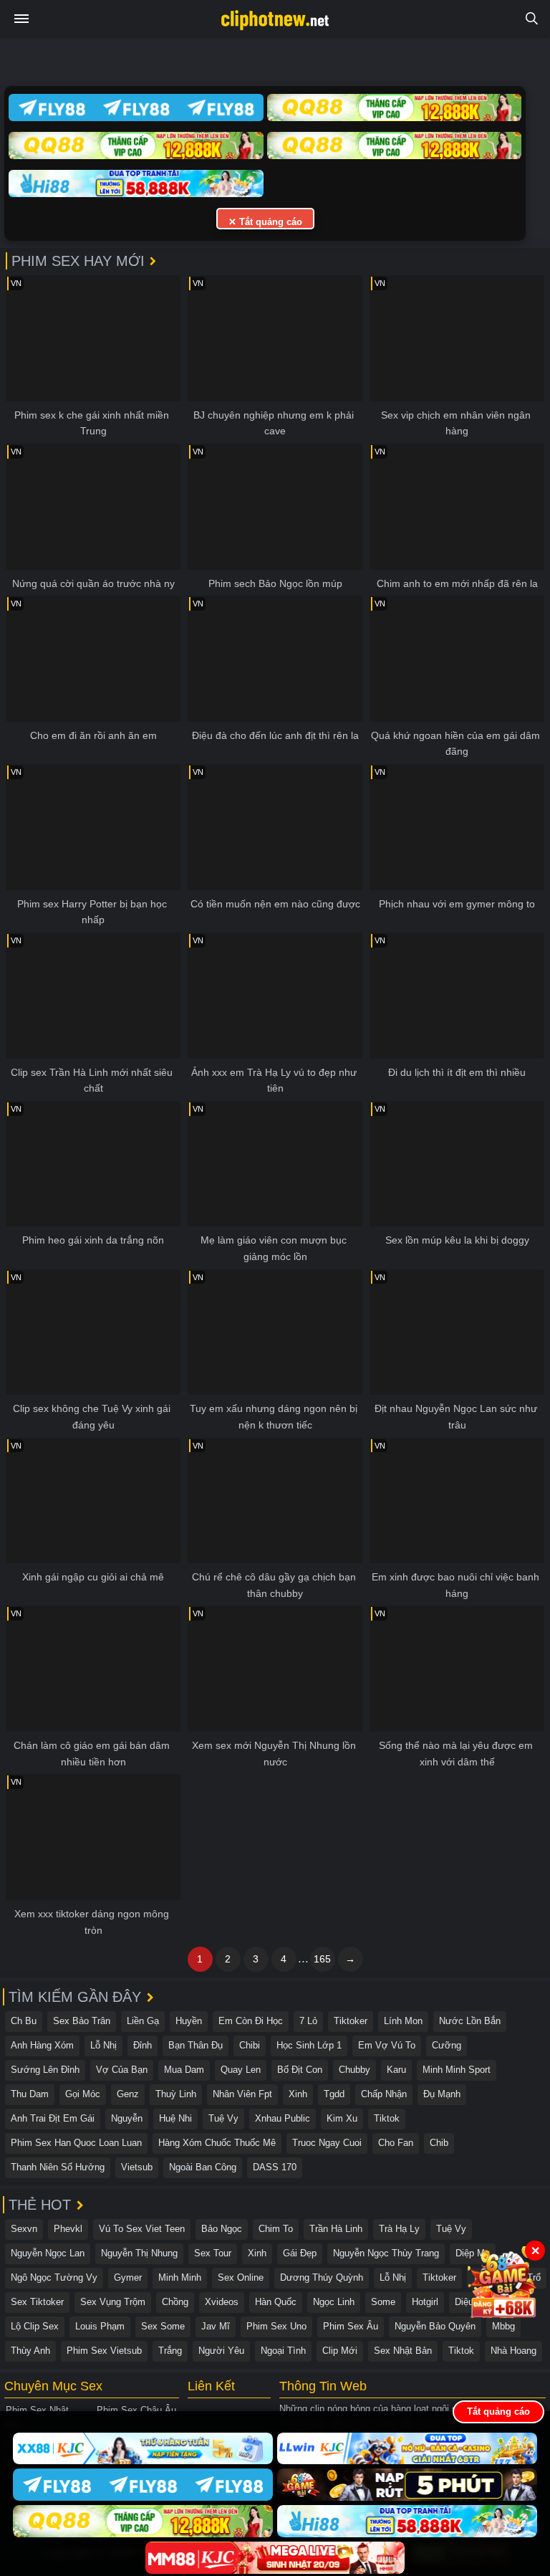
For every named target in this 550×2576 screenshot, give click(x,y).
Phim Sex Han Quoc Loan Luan (76, 2143)
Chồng (175, 2302)
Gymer (128, 2277)
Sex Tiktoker (37, 2302)
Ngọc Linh (334, 2302)
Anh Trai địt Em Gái (53, 2118)
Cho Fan (396, 2143)
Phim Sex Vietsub (104, 2351)
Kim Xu (342, 2118)
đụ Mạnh (442, 2094)
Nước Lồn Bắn (470, 2021)
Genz (128, 2094)
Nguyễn (127, 2118)
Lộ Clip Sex (35, 2326)
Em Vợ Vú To (387, 2045)
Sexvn (24, 2229)
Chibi (250, 2045)
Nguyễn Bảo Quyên (435, 2326)
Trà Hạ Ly (399, 2229)
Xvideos (222, 2302)
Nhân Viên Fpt (242, 2094)
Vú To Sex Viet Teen (142, 2229)
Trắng (170, 2351)
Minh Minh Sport (457, 2070)
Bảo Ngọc (222, 2229)
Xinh (298, 2094)
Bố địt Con (300, 2070)
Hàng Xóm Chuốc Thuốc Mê (217, 2143)
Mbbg (503, 2326)
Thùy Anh (30, 2351)
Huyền (189, 2021)
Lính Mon (403, 2021)
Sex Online (241, 2277)
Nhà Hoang (513, 2351)
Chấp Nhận (384, 2094)
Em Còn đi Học (251, 2021)
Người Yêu (221, 2351)
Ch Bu (24, 2021)
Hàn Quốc (276, 2302)
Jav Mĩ (216, 2326)
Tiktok (387, 2118)
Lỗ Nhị (103, 2045)
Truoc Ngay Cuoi (327, 2143)
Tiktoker (351, 2021)
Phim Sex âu (351, 2326)
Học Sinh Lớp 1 (309, 2045)
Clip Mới (340, 2351)
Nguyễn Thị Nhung (139, 2253)
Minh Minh (180, 2277)
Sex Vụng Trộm (113, 2302)
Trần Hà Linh (336, 2229)
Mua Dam (184, 2070)
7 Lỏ (308, 2021)
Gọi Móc (83, 2094)
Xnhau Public (283, 2118)
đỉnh (143, 2045)
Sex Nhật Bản (403, 2351)
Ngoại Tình (283, 2351)
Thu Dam (30, 2094)
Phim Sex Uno (276, 2326)
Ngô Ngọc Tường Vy (54, 2277)
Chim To (276, 2229)
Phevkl (68, 2229)
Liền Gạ (143, 2021)
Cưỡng (447, 2045)
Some (383, 2302)
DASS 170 (275, 2167)
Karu (396, 2070)
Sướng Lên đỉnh (45, 2070)
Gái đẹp (300, 2253)
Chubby (354, 2070)
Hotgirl (425, 2302)
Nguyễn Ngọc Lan (48, 2253)
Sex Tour (213, 2253)
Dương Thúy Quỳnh (322, 2277)
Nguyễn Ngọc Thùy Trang (386, 2253)
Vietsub (137, 2167)
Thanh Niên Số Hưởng (58, 2167)
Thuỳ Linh (176, 2094)
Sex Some (163, 2326)
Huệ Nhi (175, 2118)
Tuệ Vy (223, 2118)
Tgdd (334, 2094)
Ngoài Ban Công (203, 2167)
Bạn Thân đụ (196, 2045)
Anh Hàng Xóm (42, 2045)
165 (322, 1959)
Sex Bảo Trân (82, 2021)
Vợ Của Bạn (122, 2070)
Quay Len (241, 2070)
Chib (439, 2143)
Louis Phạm (100, 2326)
